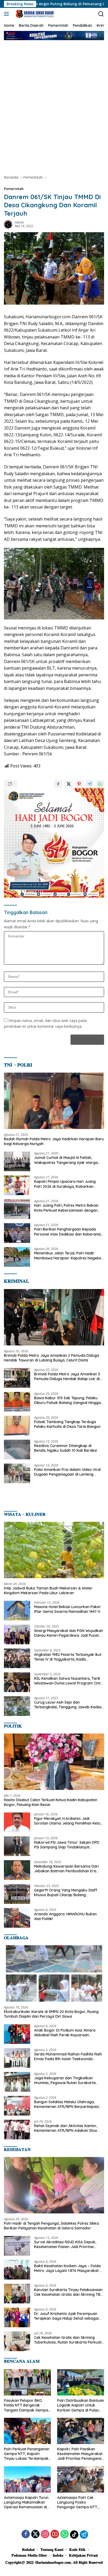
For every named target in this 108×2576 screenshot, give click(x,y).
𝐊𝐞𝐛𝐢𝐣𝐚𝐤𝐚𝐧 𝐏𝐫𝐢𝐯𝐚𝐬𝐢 (83, 2555)
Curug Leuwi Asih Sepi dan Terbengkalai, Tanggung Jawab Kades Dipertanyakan (68, 1705)
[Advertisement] (54, 107)
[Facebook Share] (58, 784)
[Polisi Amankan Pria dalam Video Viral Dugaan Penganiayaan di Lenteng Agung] (17, 1473)
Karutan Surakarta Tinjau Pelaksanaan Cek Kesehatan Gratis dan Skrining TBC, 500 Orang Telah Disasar (69, 2292)
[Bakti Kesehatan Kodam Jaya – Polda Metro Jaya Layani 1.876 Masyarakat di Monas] (17, 2270)
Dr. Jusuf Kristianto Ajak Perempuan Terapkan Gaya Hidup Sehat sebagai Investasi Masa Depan (66, 2316)
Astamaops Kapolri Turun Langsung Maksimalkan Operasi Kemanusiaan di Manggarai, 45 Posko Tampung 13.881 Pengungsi (27, 2502)
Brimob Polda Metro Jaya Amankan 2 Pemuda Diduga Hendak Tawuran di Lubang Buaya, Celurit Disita (52, 1358)
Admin (19, 222)
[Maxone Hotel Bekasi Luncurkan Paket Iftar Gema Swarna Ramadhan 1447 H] (17, 1611)
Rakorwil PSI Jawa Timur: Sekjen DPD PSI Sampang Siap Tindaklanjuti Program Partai (67, 1845)
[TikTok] (74, 2535)
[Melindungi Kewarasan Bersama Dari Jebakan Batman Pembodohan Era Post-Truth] (17, 1870)
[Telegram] (84, 2535)
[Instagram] (45, 2534)
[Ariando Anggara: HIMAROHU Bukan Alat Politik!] (17, 1918)
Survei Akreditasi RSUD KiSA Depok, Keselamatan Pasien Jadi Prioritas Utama (65, 2244)
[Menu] (7, 14)
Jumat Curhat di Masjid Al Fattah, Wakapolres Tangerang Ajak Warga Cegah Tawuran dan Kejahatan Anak (66, 1160)
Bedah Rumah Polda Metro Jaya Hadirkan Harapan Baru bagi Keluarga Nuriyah (54, 1141)
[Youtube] (55, 2534)
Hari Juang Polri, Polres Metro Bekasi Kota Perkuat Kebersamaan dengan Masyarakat (66, 1208)
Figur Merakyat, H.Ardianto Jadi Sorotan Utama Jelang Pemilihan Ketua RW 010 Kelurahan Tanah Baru (68, 1821)
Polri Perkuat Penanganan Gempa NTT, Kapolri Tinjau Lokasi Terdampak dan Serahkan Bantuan (27, 2454)
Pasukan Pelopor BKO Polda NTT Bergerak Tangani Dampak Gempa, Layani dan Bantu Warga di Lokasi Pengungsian (26, 2405)
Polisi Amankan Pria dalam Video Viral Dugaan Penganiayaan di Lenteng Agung (67, 1472)
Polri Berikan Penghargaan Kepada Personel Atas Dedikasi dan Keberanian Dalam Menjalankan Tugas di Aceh (69, 1232)
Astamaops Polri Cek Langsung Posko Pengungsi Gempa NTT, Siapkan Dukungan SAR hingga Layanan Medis (78, 2502)
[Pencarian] (101, 14)
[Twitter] (35, 2534)
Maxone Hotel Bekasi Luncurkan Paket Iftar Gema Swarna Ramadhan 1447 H (67, 1609)
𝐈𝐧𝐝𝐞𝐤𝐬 (58, 2555)
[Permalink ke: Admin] (8, 224)
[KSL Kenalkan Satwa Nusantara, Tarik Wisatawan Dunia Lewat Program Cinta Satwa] (17, 1682)
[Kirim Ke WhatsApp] (100, 784)
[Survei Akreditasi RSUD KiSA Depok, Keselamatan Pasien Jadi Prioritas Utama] (17, 2246)
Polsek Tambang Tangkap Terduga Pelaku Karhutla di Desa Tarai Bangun (67, 1424)
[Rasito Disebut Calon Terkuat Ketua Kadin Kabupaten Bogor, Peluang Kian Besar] (54, 1762)
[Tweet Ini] (69, 784)
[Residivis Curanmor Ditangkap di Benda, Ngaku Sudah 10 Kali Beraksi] (17, 1449)
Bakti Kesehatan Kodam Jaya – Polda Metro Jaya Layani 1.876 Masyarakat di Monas (68, 2268)
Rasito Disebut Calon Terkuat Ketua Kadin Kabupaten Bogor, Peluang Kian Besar (51, 1802)
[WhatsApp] (64, 2534)
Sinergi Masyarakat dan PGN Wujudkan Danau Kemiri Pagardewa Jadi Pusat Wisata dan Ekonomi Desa (69, 1633)
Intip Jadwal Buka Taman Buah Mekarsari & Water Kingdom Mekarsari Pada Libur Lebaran (48, 1591)
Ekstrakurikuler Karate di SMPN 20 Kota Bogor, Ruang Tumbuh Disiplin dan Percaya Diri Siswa (51, 2014)
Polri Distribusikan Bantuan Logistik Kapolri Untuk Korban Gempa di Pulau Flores (81, 2405)
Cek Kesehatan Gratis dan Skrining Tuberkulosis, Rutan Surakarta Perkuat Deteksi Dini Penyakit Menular (68, 2340)
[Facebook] (26, 2534)
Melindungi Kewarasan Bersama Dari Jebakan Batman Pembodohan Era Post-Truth (66, 1869)
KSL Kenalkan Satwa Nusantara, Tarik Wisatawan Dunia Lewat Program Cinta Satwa (68, 1681)
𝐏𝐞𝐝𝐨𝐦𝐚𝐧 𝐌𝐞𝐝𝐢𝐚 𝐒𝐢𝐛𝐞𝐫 (29, 2555)
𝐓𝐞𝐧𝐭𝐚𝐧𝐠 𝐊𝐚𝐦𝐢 (52, 2550)
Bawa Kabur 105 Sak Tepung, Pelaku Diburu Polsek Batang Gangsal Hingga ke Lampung (67, 1400)
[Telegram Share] (90, 784)
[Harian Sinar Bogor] (34, 14)
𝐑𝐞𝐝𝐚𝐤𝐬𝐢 (28, 2550)
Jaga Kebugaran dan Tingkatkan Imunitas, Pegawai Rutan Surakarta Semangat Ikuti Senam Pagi (65, 2080)
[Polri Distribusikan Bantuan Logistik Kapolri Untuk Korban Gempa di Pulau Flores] (81, 2382)
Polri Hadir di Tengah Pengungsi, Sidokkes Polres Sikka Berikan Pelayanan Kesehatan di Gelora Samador (51, 2226)
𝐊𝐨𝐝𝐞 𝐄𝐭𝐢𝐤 (77, 2550)
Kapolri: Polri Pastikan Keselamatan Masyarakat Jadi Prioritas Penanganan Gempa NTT (80, 2454)
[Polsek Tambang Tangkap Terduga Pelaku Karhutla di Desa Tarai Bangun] (17, 1426)
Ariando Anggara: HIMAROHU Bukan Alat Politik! (65, 1916)
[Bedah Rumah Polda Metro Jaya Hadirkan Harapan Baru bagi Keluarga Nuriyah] (54, 1101)
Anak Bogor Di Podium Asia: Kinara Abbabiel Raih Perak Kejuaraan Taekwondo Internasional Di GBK (65, 2033)
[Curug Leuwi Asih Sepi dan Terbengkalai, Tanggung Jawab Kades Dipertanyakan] (17, 1706)
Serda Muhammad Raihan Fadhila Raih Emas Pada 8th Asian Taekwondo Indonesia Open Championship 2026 (68, 2056)
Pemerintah (14, 189)
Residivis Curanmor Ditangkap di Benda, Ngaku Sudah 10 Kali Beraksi (66, 1448)
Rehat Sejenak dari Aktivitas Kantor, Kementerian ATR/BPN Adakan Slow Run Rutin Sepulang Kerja (66, 2128)
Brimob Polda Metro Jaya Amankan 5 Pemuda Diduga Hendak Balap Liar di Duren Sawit (67, 1376)
